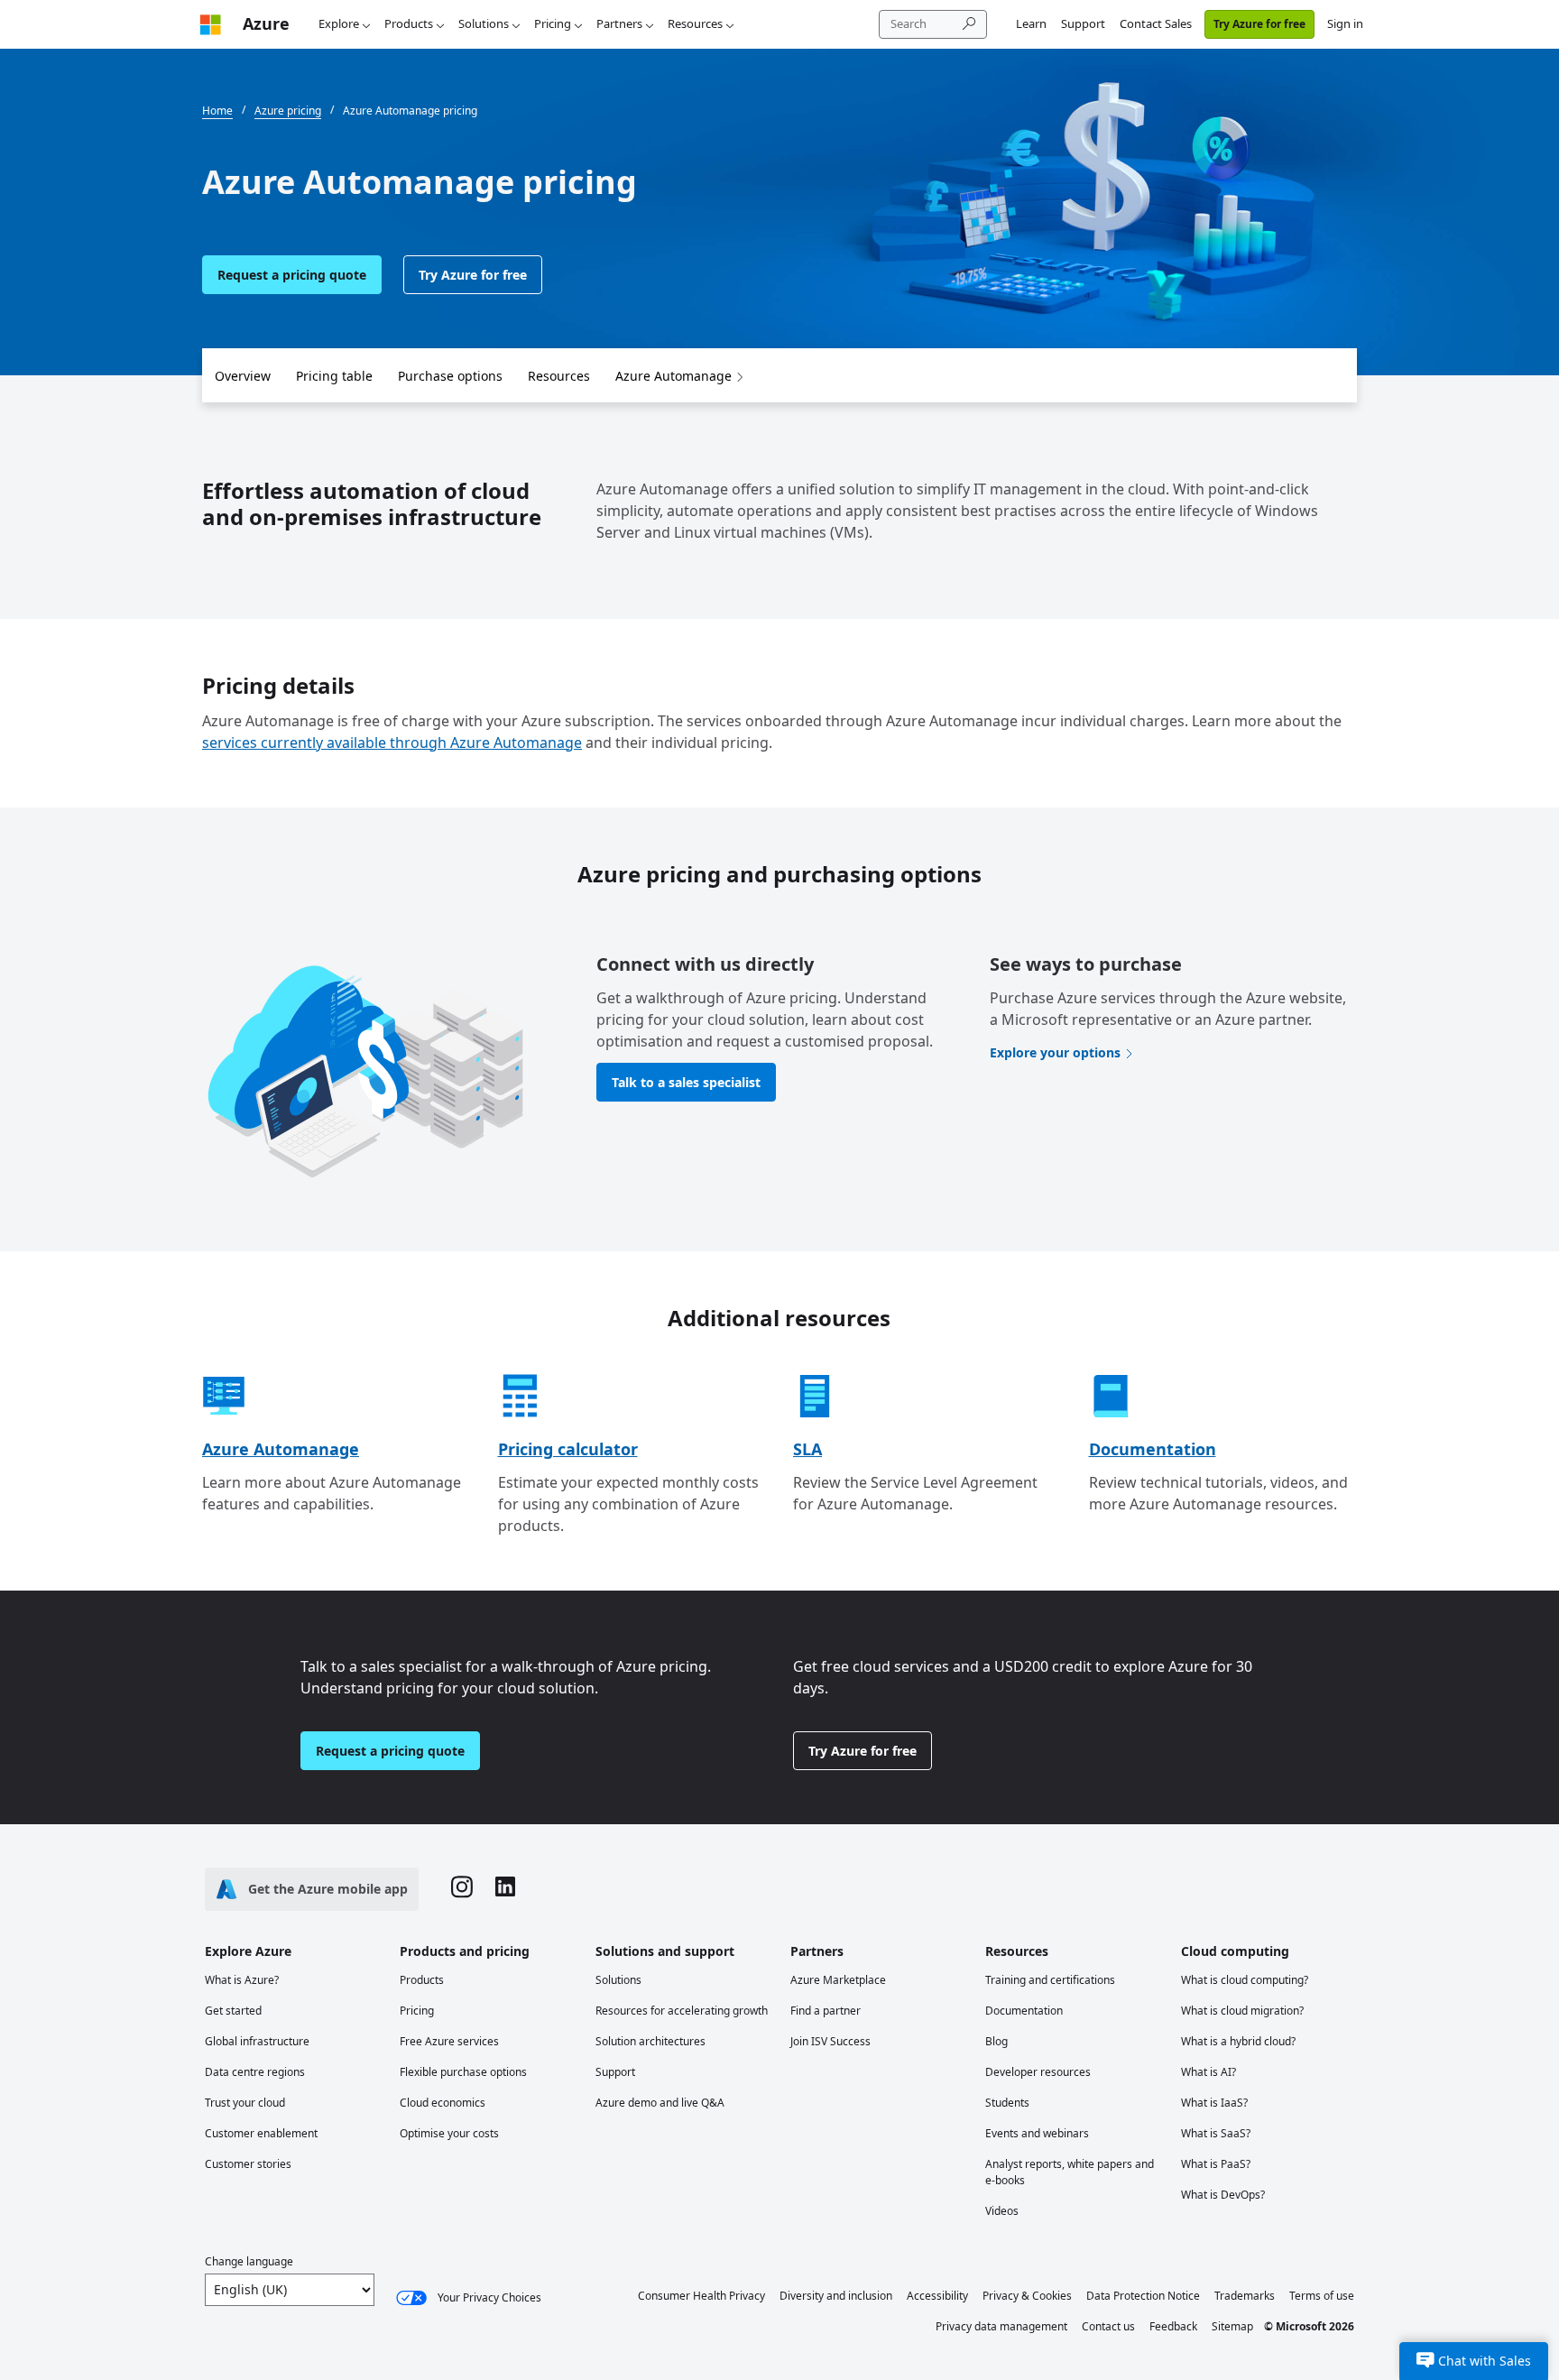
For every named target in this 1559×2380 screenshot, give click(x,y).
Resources (695, 23)
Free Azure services (449, 2041)
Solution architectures (650, 2041)
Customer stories (248, 2164)
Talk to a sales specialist (686, 1082)
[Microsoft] (210, 24)
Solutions (484, 23)
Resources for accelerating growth (682, 2011)
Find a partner (826, 2011)
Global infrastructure (257, 2041)
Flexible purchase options (463, 2072)
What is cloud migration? (1242, 2011)
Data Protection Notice (1143, 2296)
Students (1007, 2103)
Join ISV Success (830, 2041)
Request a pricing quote (292, 275)
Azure (266, 23)
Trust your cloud (245, 2103)
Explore (339, 23)
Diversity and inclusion (836, 2296)
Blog (996, 2041)
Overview (243, 376)
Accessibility (937, 2296)
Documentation (1153, 1449)
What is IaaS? (1214, 2103)
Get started (233, 2011)
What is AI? (1208, 2072)
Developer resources (1038, 2072)
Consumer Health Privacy (701, 2296)
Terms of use (1322, 2296)
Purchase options (450, 376)
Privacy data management (1001, 2326)
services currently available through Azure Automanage (392, 743)
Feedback (1173, 2326)
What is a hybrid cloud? (1238, 2041)
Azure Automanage (673, 376)
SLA (807, 1449)
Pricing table (334, 376)
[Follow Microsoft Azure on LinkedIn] (505, 1889)
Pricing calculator (568, 1449)
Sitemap (1232, 2326)
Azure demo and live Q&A (660, 2103)
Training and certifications (1050, 1980)
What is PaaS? (1216, 2164)
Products (409, 23)
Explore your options (1055, 1052)
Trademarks (1245, 2296)
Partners (619, 23)
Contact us (1108, 2326)
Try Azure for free (1259, 24)
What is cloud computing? (1245, 1980)
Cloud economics (443, 2103)
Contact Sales (1156, 23)
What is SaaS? (1216, 2133)
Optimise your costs (449, 2133)
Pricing (553, 23)
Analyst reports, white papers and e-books (1070, 2172)
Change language (249, 2261)
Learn (1031, 23)
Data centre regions (255, 2072)
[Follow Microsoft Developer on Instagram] (462, 1889)
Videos (1002, 2211)
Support (1083, 23)
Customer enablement (261, 2133)
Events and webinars (1037, 2133)
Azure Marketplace (838, 1980)
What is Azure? (242, 1980)
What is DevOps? (1223, 2195)
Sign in (1345, 23)
